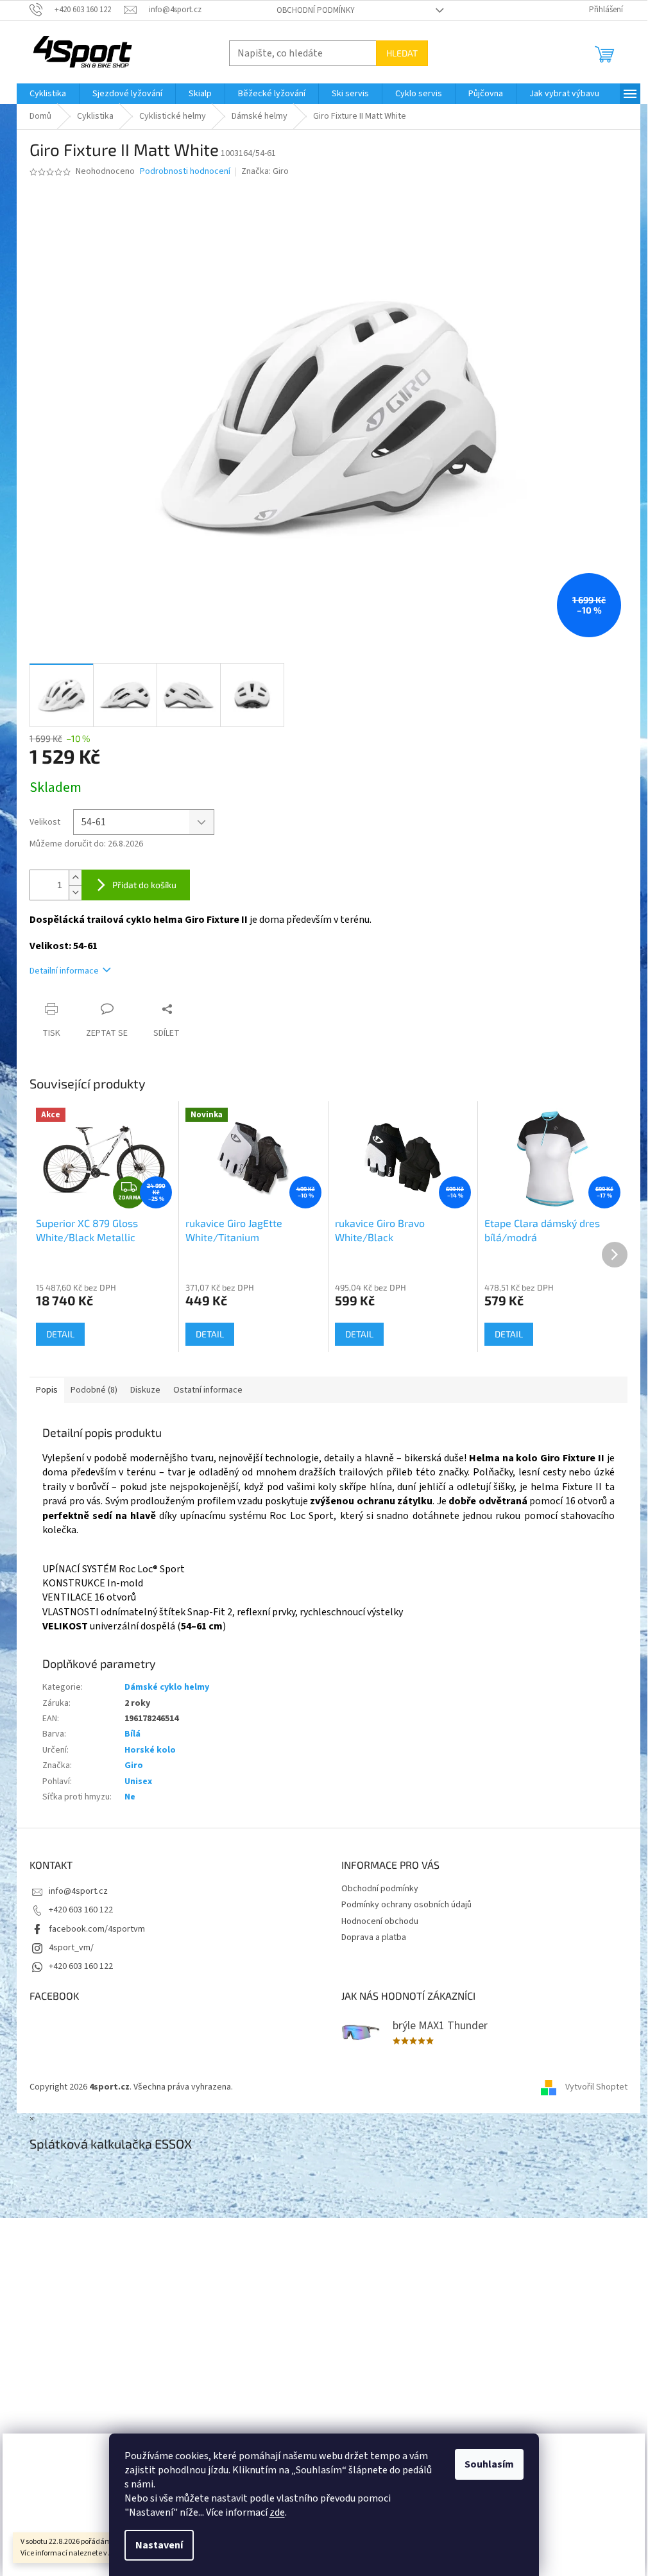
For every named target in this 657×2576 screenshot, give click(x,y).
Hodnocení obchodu (380, 1921)
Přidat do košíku (144, 885)
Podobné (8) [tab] (94, 1390)
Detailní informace (64, 971)
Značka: (265, 171)
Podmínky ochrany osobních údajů (406, 1905)
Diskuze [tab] (145, 1390)
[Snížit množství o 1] (75, 892)
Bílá (132, 1734)
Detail (60, 1334)
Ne (130, 1797)
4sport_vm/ (71, 1948)
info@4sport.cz (78, 1891)
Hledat (402, 53)
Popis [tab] (47, 1390)
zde (277, 2512)
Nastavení (159, 2545)
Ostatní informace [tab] (208, 1390)
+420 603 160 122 (81, 1910)
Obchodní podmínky (316, 10)
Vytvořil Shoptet (596, 2087)
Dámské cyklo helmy (167, 1687)
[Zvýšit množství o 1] (75, 878)
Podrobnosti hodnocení (185, 172)
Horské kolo (150, 1750)
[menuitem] (48, 94)
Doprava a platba (374, 1937)
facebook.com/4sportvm (97, 1929)
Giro (134, 1765)
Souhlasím (489, 2464)
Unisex (138, 1782)
